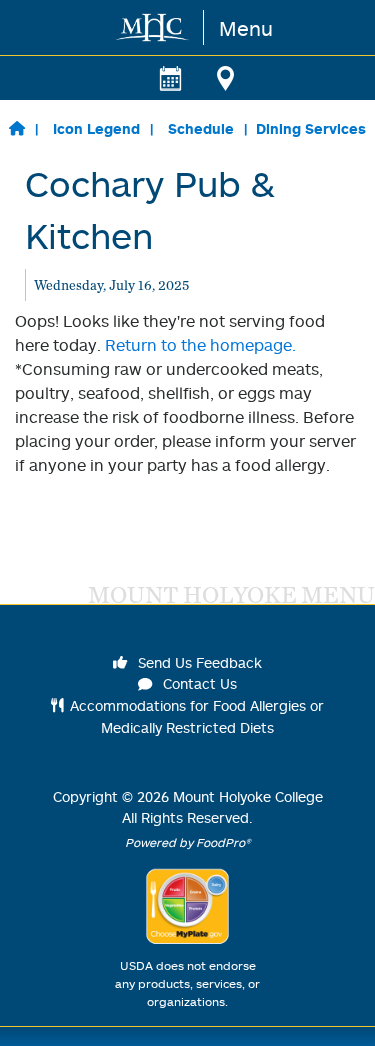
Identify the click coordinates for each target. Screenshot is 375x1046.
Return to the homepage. (200, 345)
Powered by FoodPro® (188, 842)
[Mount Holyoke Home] (153, 27)
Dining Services (311, 128)
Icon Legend (96, 128)
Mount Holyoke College (248, 796)
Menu (246, 28)
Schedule (201, 128)
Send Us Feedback (198, 662)
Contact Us (198, 683)
